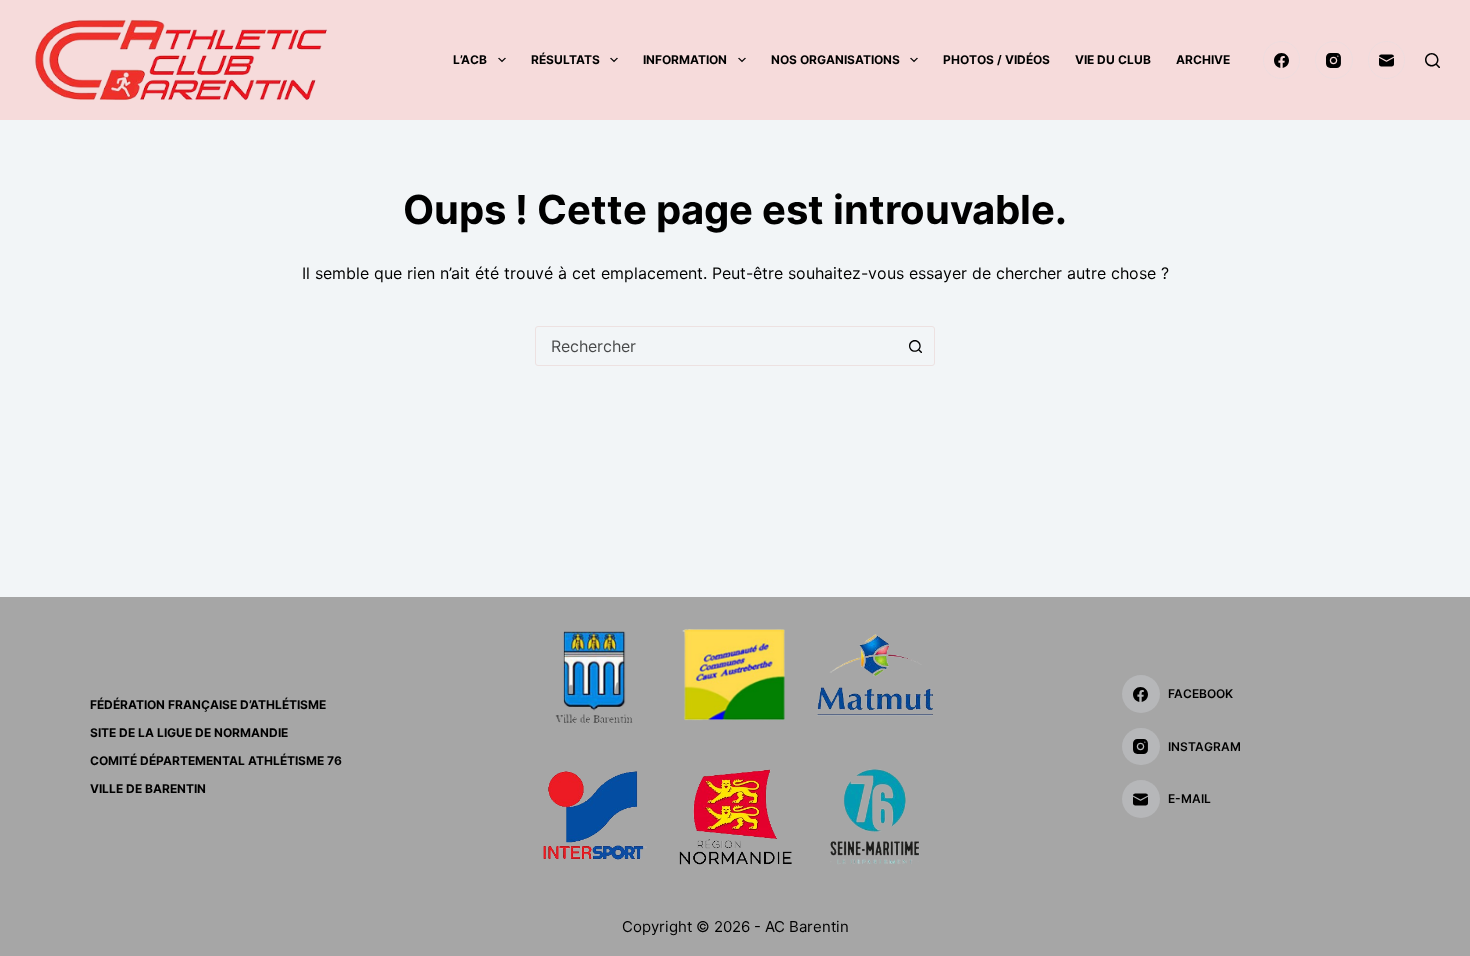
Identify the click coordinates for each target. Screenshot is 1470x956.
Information (685, 59)
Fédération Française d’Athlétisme (208, 704)
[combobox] (716, 346)
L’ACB (470, 59)
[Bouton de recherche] (915, 346)
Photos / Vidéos (996, 59)
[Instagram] (1334, 60)
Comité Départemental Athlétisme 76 (216, 760)
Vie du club (1113, 59)
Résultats (565, 59)
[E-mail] (1387, 60)
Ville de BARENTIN (148, 788)
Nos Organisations (835, 59)
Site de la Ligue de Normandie (189, 732)
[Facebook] (1282, 60)
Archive (1203, 59)
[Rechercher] (1432, 60)
